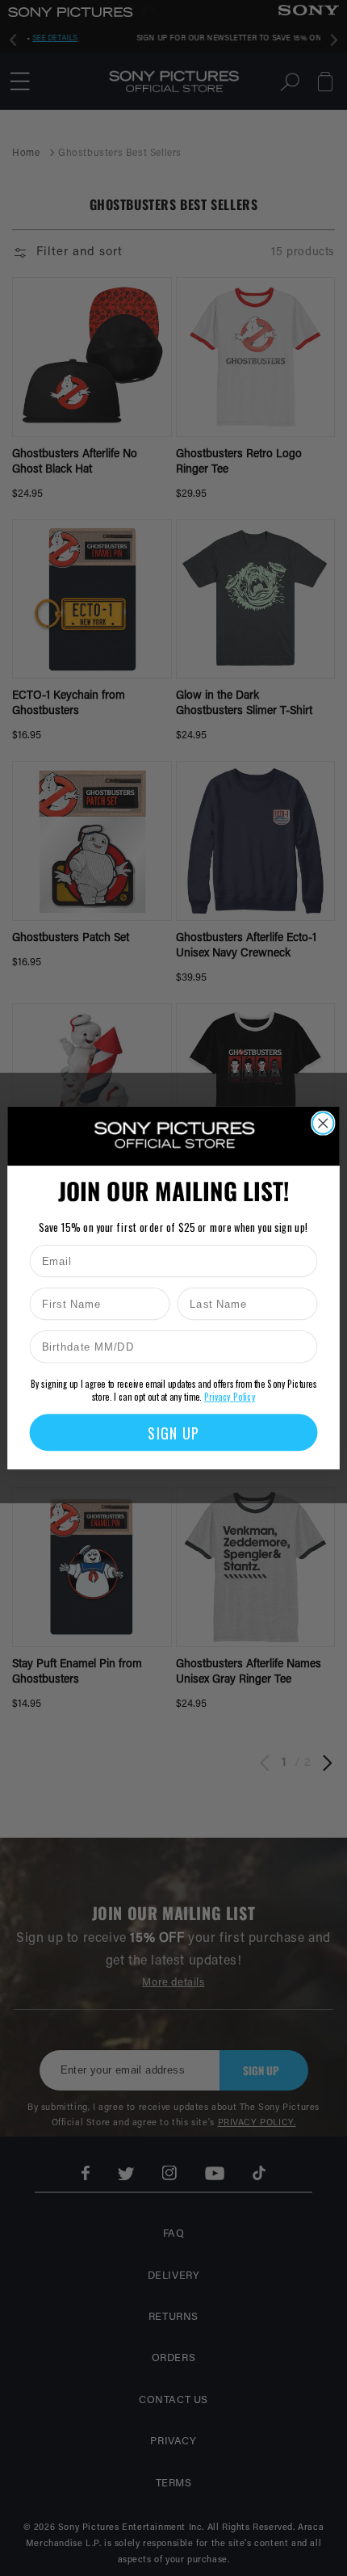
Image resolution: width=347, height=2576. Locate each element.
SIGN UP (173, 1433)
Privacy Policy (230, 1397)
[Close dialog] (323, 1123)
